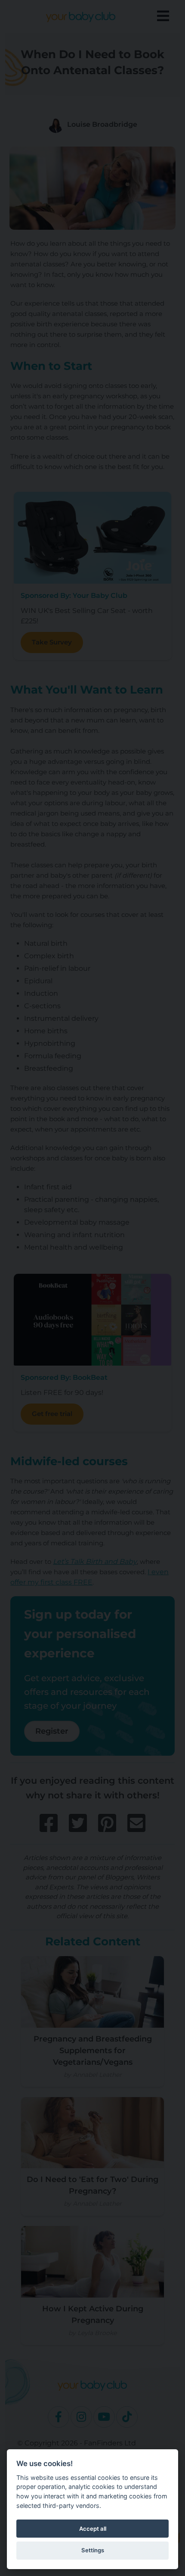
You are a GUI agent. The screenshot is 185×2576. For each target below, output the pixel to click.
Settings (93, 2550)
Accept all (93, 2529)
